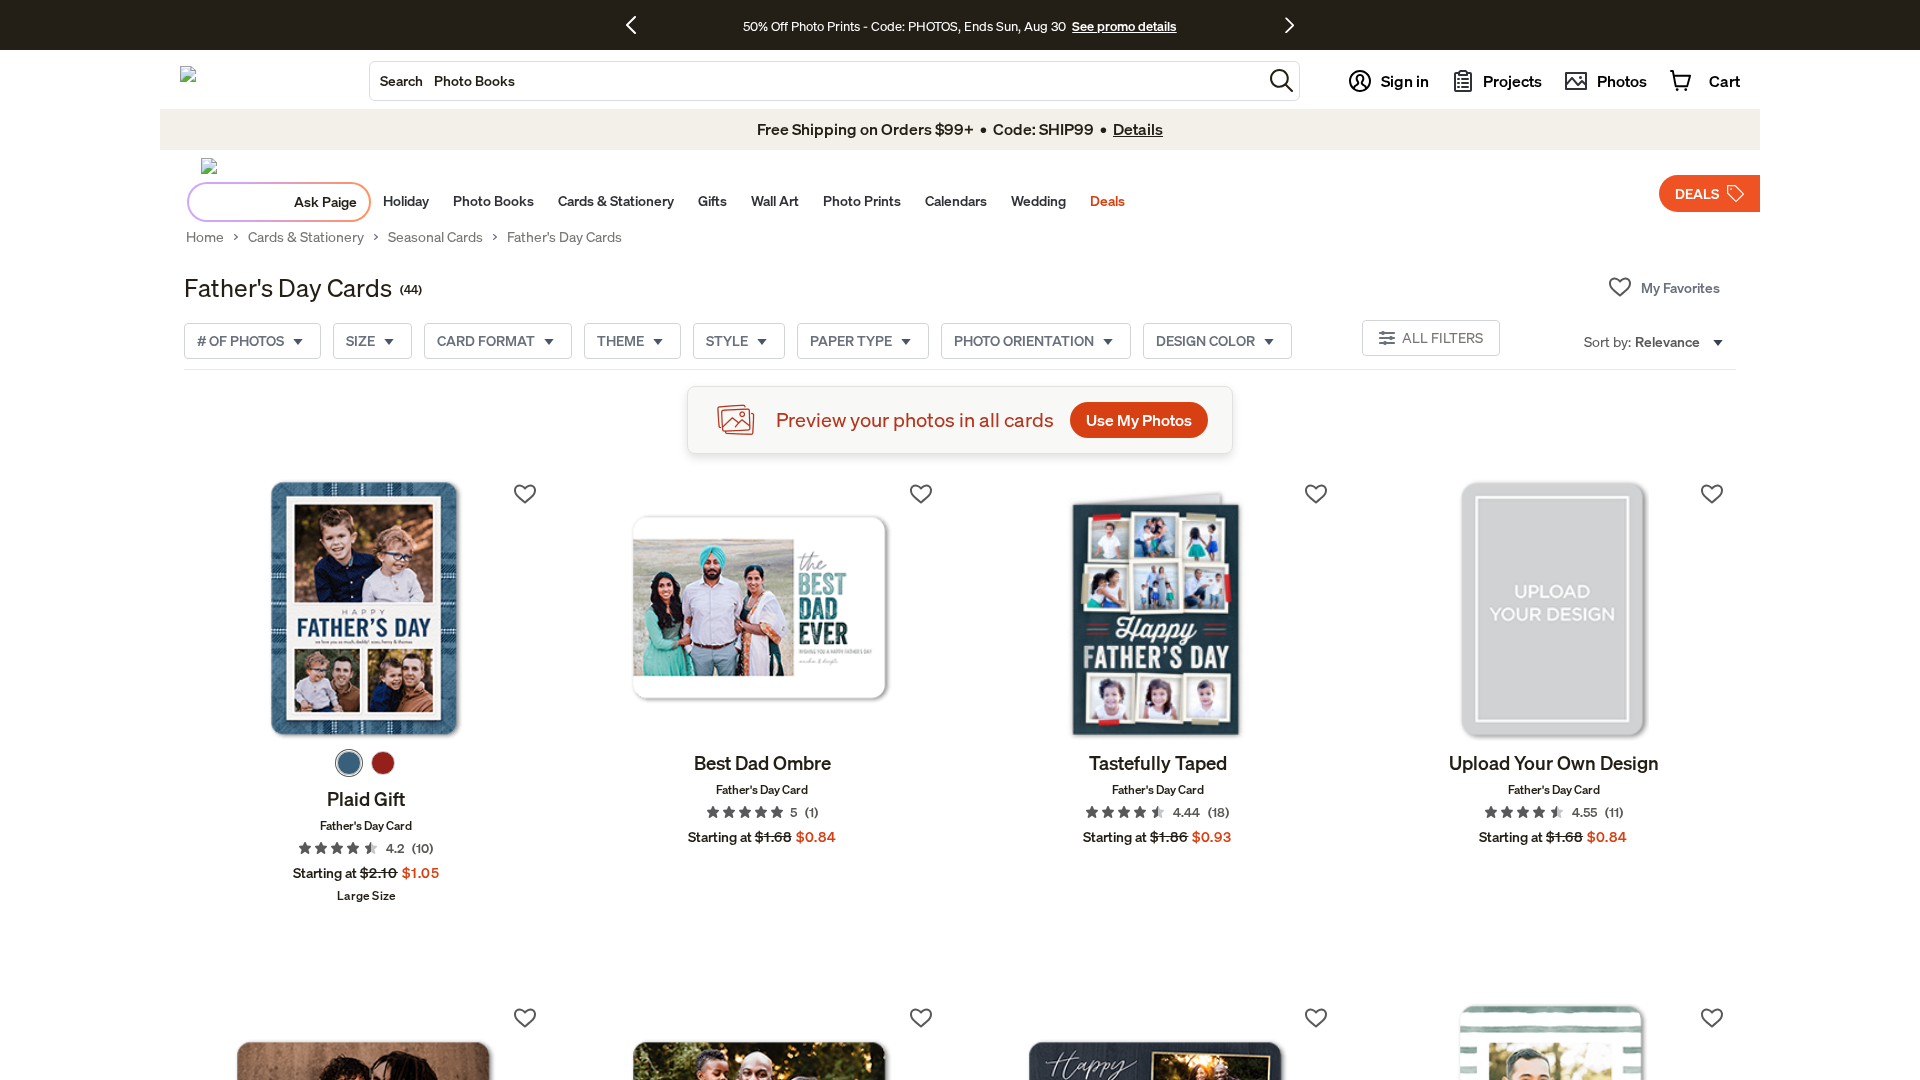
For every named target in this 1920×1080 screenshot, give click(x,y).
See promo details (1124, 26)
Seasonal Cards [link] (435, 237)
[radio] (349, 763)
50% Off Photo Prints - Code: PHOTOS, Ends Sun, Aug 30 (904, 26)
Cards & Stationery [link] (306, 237)
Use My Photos (1139, 420)
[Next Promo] (1289, 25)
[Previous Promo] (638, 25)
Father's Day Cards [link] (564, 237)
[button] (1281, 80)
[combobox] (816, 81)
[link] (366, 610)
